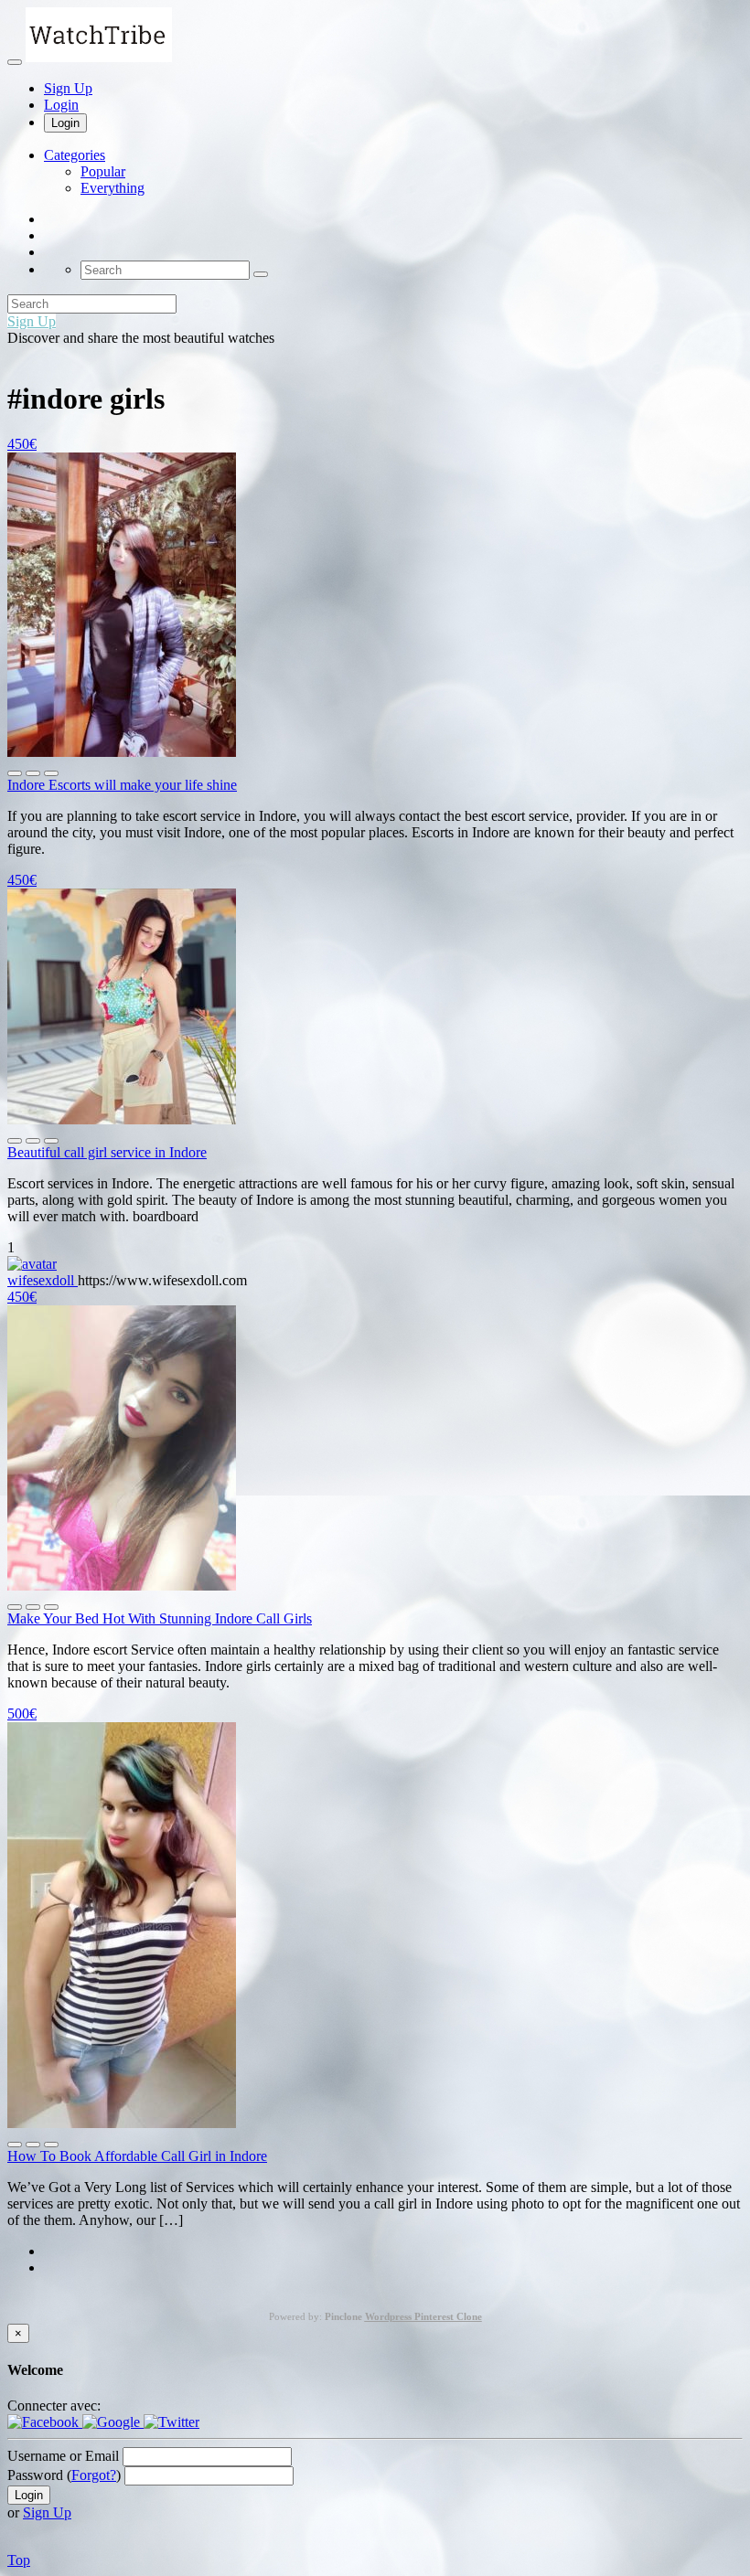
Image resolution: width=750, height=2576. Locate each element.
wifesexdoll (43, 1280)
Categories (75, 155)
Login (61, 105)
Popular (103, 171)
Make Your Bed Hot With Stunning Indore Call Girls (160, 1618)
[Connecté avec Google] (113, 2422)
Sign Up (68, 88)
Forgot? (94, 2475)
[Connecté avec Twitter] (171, 2422)
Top (19, 2560)
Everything (112, 188)
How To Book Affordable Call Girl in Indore (137, 2156)
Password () (64, 2475)
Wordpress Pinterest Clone (423, 2316)
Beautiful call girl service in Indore (107, 1152)
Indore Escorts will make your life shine (122, 785)
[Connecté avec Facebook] (45, 2422)
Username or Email (63, 2456)
